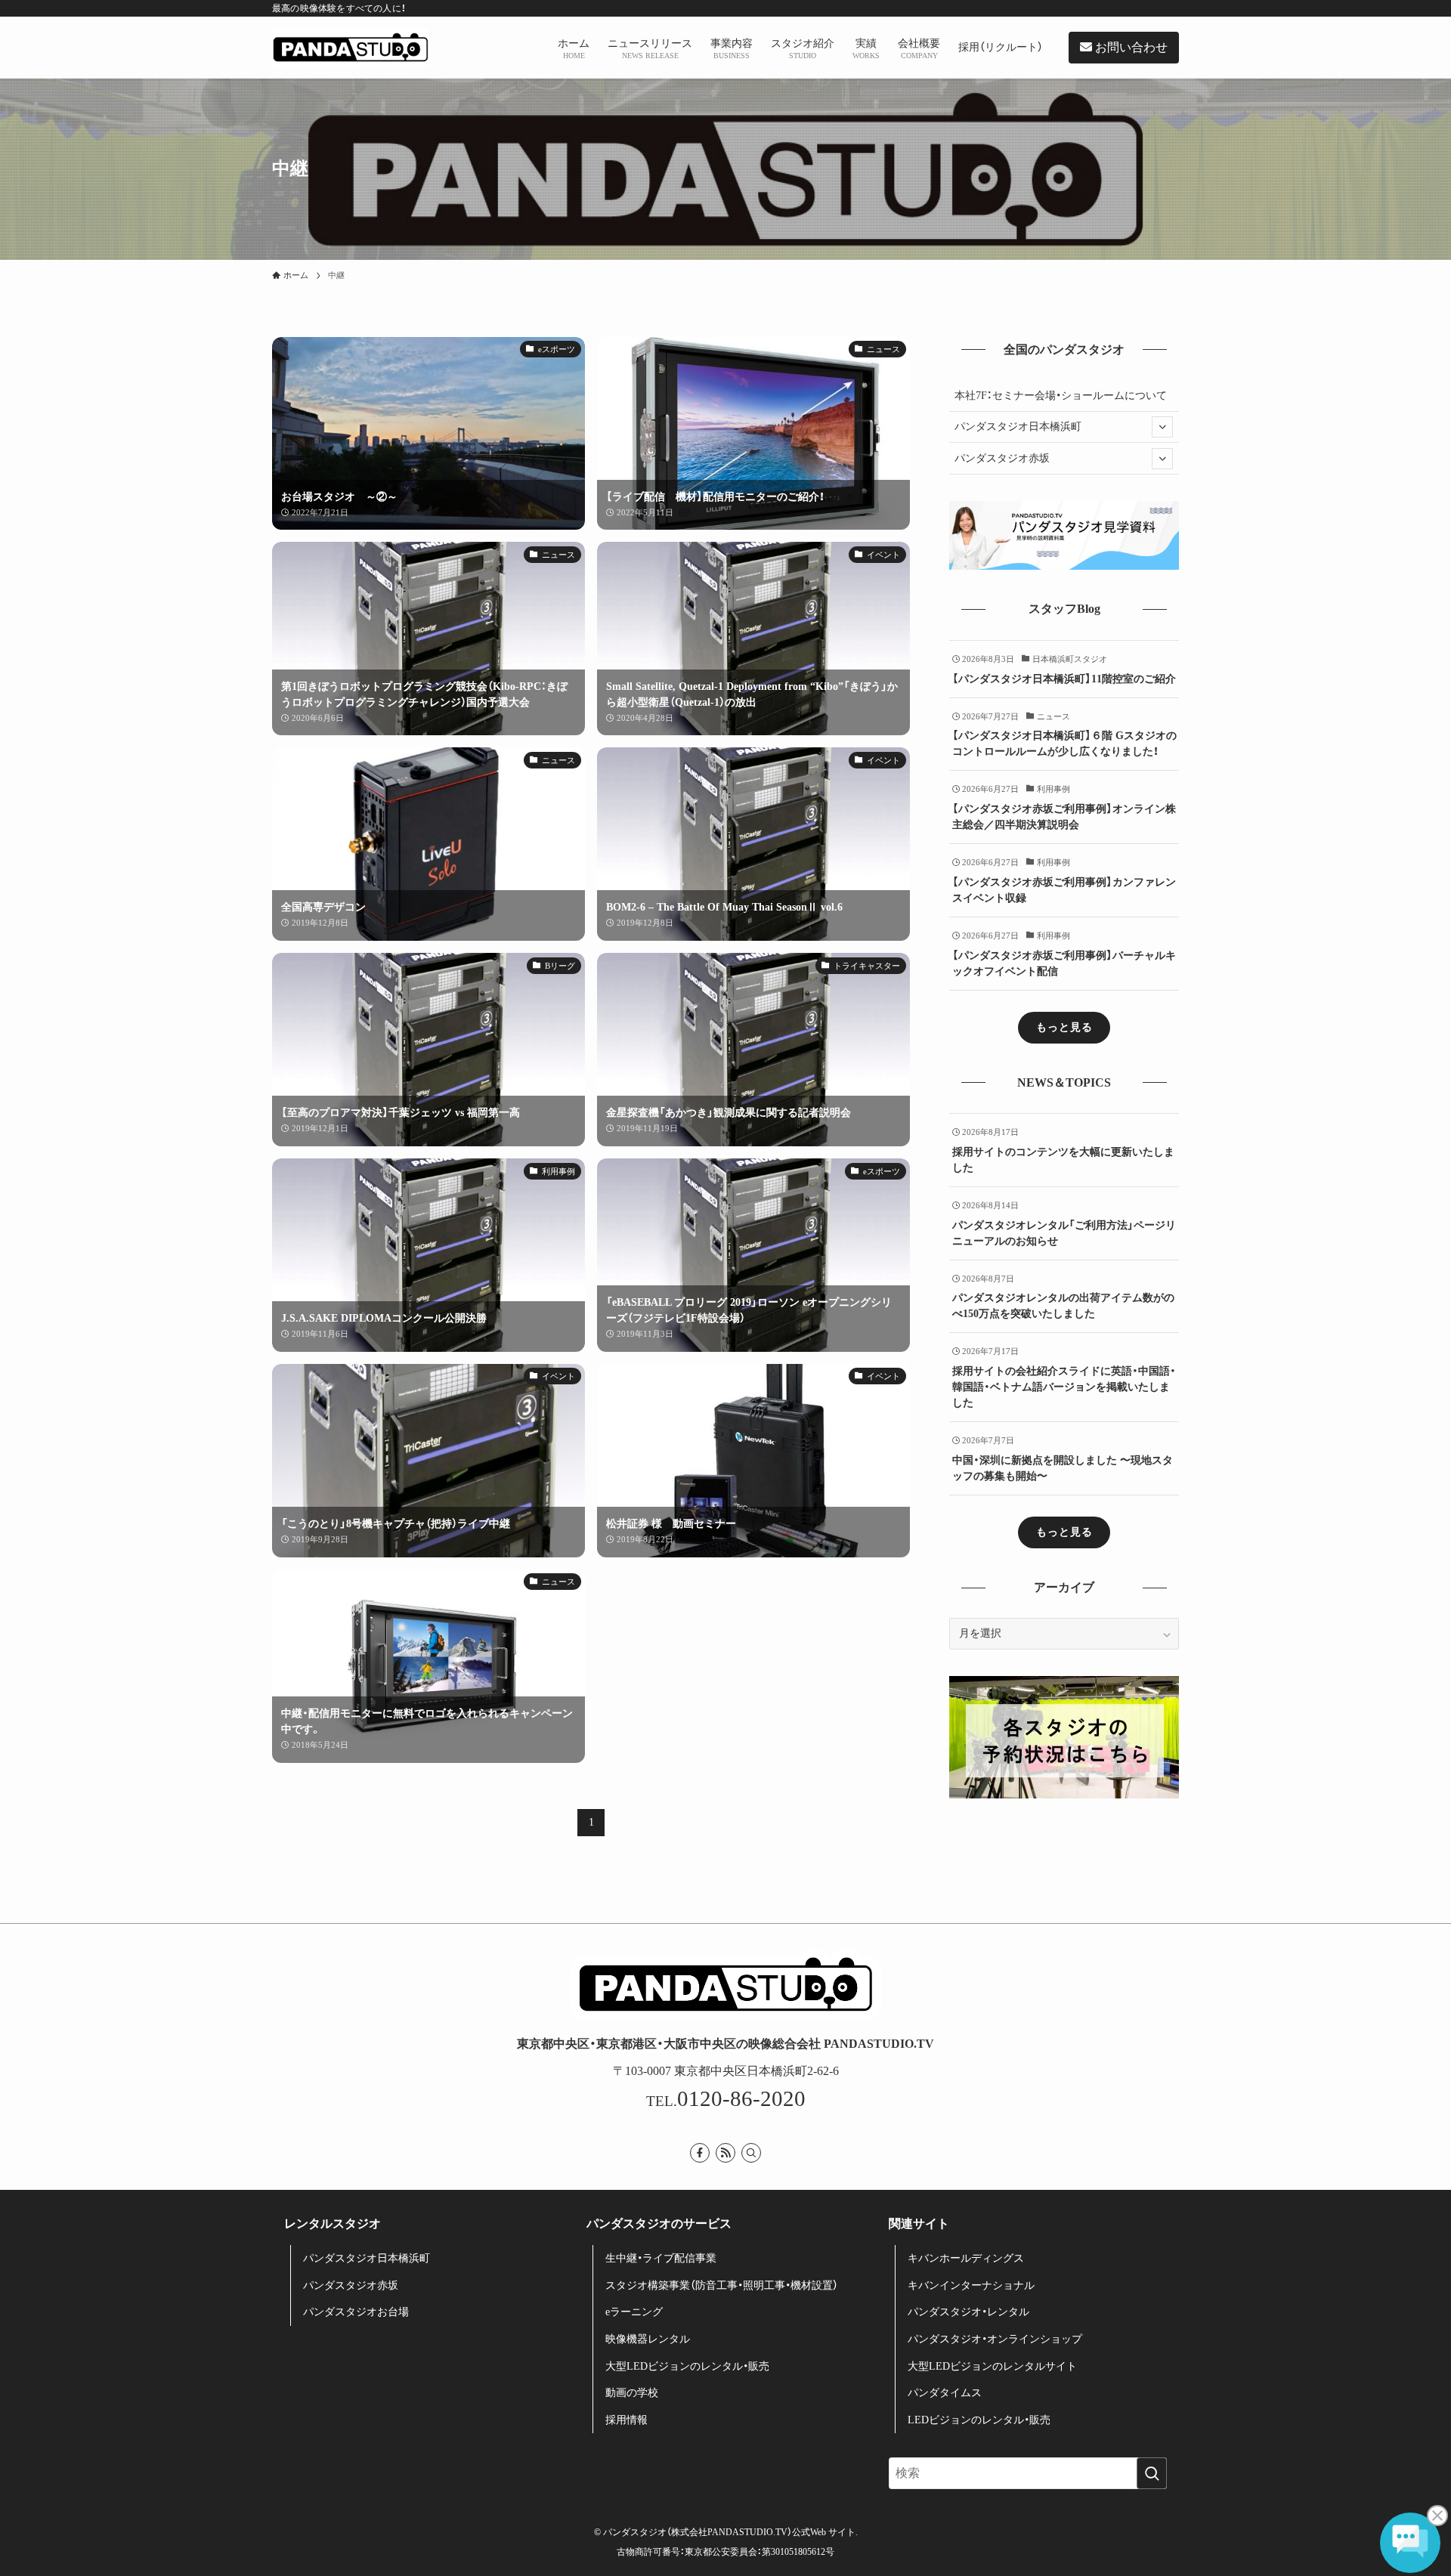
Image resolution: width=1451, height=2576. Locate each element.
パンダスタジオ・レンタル (968, 2312)
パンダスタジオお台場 (356, 2312)
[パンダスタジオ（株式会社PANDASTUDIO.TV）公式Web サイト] (350, 48)
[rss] (725, 2153)
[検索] (751, 2153)
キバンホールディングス (966, 2258)
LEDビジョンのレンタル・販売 (979, 2420)
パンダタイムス (945, 2393)
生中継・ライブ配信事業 (661, 2258)
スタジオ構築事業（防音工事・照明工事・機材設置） (722, 2285)
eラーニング (634, 2312)
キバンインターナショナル (971, 2285)
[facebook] (700, 2153)
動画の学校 (632, 2393)
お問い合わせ (1130, 47)
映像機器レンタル (648, 2339)
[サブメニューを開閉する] (1162, 427)
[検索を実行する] (1152, 2473)
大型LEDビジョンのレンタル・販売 (687, 2366)
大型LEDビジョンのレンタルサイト (992, 2366)
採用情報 (626, 2420)
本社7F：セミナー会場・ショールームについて (1061, 396)
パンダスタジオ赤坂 (1002, 458)
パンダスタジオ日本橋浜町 (1018, 427)
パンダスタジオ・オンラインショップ (995, 2339)
